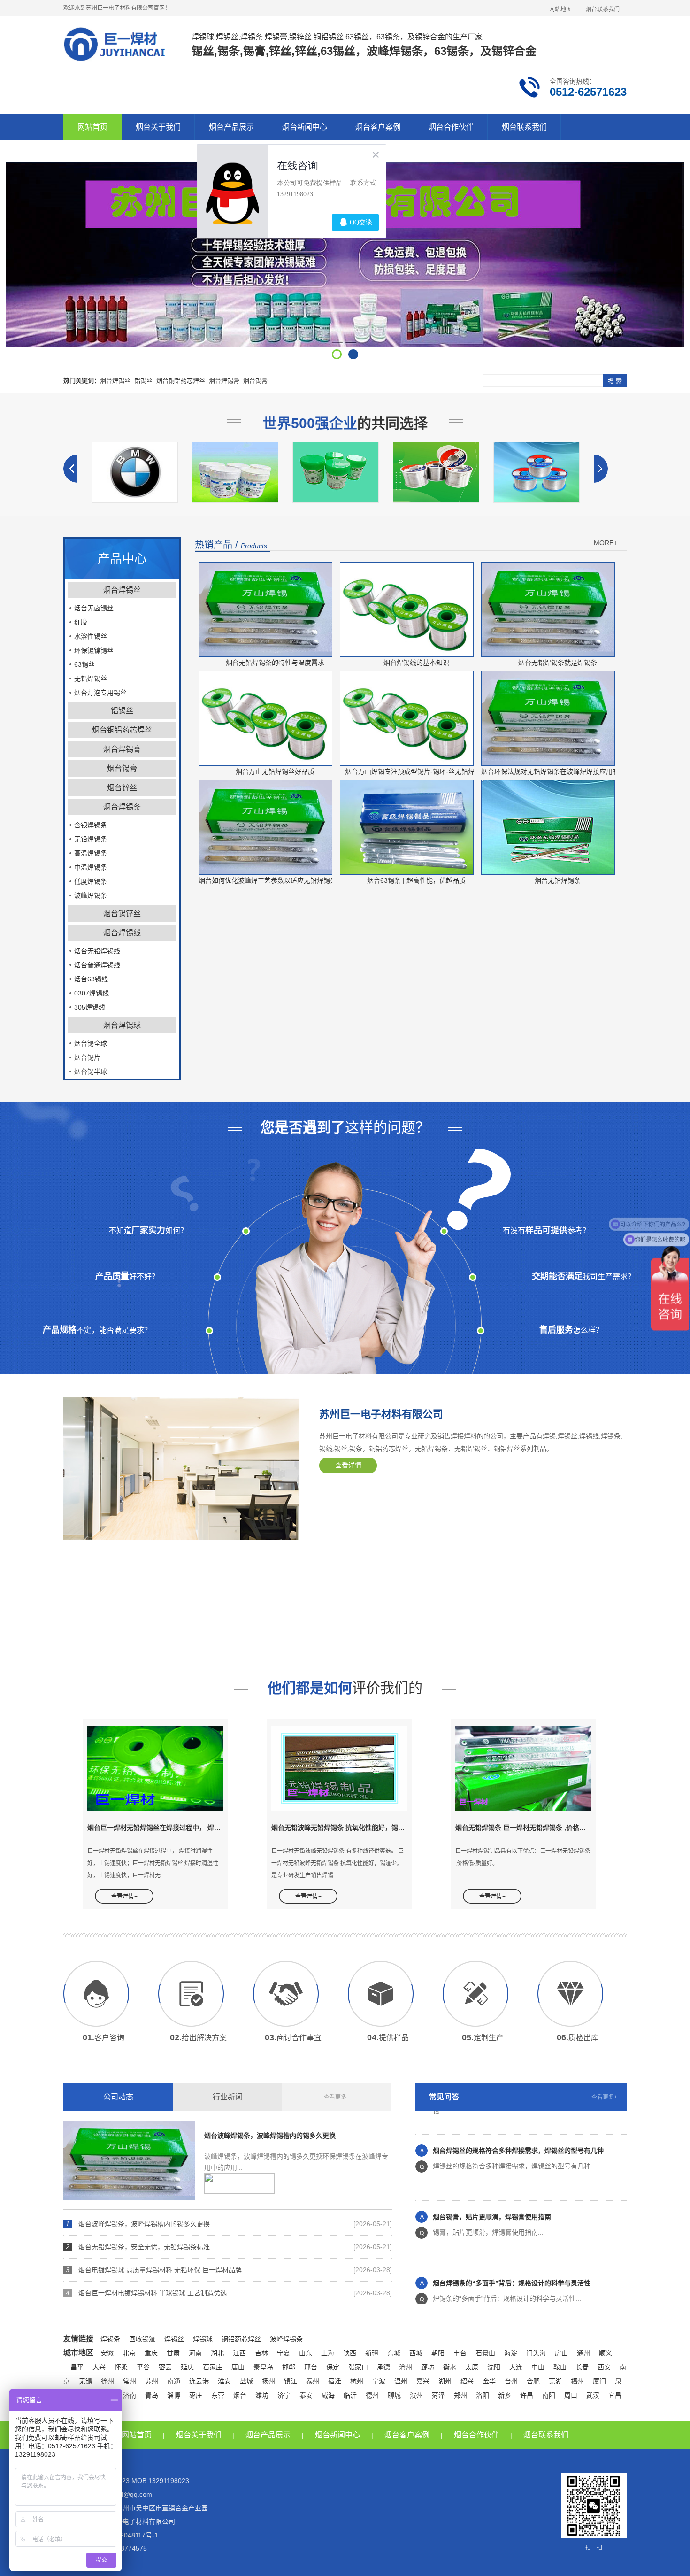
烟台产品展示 (231, 127)
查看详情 (348, 1465)
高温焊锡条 (91, 853)
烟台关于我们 (158, 127)
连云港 (199, 2381)
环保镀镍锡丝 (94, 650)
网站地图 (560, 9)
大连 (516, 2367)
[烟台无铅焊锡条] (548, 827)
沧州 (406, 2367)
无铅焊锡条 (91, 839)
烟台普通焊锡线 (97, 965)
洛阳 (483, 2395)
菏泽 (438, 2395)
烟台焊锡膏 (224, 381)
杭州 (357, 2381)
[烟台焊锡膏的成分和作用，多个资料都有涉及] (139, 501)
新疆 (372, 2353)
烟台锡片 (87, 1057)
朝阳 (438, 2353)
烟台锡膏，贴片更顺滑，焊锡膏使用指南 (492, 2185)
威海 (328, 2395)
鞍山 (560, 2367)
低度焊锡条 (91, 881)
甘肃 (173, 2353)
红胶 (81, 622)
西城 (416, 2353)
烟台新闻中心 (305, 127)
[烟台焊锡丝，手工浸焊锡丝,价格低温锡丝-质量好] (239, 501)
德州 (372, 2395)
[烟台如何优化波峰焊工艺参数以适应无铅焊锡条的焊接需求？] (265, 827)
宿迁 (335, 2381)
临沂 (350, 2395)
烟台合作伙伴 (451, 127)
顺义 (606, 2353)
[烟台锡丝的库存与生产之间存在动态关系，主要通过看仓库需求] (340, 501)
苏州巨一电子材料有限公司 (381, 1414)
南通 (174, 2381)
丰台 (460, 2353)
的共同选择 (345, 423)
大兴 (99, 2367)
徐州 (107, 2381)
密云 (165, 2367)
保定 (333, 2367)
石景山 (485, 2353)
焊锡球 (203, 2339)
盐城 (246, 2381)
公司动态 (118, 2097)
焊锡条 (110, 2339)
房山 (561, 2353)
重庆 (151, 2353)
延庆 (187, 2367)
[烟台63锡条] (440, 501)
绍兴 (467, 2381)
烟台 (240, 2395)
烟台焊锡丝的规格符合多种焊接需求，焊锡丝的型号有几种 (518, 2119)
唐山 (238, 2367)
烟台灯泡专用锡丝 (100, 693)
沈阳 (494, 2367)
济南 (130, 2395)
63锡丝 (84, 664)
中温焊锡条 (91, 867)
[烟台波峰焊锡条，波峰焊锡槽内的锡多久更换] (129, 2160)
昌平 (77, 2367)
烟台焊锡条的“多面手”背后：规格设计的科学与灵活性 (512, 2251)
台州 (511, 2381)
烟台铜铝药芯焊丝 (181, 381)
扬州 (268, 2381)
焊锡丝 (174, 2339)
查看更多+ (337, 2097)
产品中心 (122, 559)
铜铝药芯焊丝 (241, 2339)
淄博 (174, 2395)
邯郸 (289, 2367)
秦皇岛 (263, 2367)
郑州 (460, 2395)
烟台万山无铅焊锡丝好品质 (275, 771)
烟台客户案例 (378, 127)
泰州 (313, 2381)
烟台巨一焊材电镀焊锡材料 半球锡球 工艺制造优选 (153, 2293)
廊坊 (428, 2367)
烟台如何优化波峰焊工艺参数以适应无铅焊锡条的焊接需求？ (287, 880)
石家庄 (213, 2367)
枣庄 (196, 2395)
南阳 (549, 2395)
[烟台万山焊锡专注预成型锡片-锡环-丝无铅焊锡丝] (407, 718)
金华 (489, 2381)
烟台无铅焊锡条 (558, 880)
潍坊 (262, 2395)
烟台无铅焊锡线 (97, 951)
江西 (239, 2353)
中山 (538, 2367)
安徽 (107, 2353)
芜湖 (555, 2381)
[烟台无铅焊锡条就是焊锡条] (548, 609)
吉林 (261, 2353)
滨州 (416, 2395)
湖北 (217, 2353)
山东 (306, 2353)
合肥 (533, 2381)
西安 (604, 2367)
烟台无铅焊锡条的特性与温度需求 (275, 663)
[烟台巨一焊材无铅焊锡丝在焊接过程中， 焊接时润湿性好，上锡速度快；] (155, 1768)
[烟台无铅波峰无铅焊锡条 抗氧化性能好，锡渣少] (339, 1768)
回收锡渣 (142, 2339)
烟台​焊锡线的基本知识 (416, 663)
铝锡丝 (143, 381)
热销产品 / (231, 545)
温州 (401, 2381)
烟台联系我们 (603, 9)
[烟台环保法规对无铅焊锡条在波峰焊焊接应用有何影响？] (548, 718)
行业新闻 (228, 2097)
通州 (583, 2353)
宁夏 (284, 2353)
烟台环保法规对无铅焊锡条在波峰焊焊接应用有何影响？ (563, 771)
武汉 (593, 2395)
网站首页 (92, 127)
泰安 (306, 2395)
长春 (582, 2367)
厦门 (599, 2381)
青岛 (152, 2395)
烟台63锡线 (91, 979)
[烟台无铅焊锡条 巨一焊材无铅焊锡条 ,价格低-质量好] (523, 1768)
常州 (130, 2381)
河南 (195, 2353)
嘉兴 (423, 2381)
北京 (129, 2353)
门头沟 (536, 2353)
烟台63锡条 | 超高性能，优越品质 (416, 880)
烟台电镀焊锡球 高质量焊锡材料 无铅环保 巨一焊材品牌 (160, 2270)
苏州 (152, 2381)
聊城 (394, 2395)
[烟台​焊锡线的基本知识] (407, 609)
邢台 (311, 2367)
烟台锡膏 (255, 381)
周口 (571, 2395)
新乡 (505, 2395)
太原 (472, 2367)
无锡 (85, 2381)
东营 (218, 2395)
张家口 (358, 2367)
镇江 (291, 2381)
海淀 (511, 2353)
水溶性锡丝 (91, 636)
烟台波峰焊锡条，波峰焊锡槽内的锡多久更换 (270, 2136)
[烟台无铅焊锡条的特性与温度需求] (265, 609)
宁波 (379, 2381)
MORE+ (606, 543)
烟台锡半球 (91, 1072)
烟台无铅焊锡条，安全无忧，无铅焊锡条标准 (144, 2247)
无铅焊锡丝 (91, 679)
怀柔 (121, 2367)
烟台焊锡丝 (115, 381)
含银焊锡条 (91, 825)
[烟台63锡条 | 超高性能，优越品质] (407, 827)
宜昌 (615, 2395)
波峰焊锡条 (91, 895)
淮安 (224, 2381)
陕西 (350, 2353)
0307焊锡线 (92, 993)
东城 (394, 2353)
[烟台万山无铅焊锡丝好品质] (265, 718)
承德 (383, 2367)
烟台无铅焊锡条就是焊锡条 (558, 663)
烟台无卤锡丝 (94, 608)
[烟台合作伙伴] (541, 501)
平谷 (143, 2367)
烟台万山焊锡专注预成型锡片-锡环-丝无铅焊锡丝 (416, 771)
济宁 (284, 2395)
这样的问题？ (345, 1127)
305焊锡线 (90, 1007)
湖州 (445, 2381)
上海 (328, 2353)
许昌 (527, 2395)
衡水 (450, 2367)
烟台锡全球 (91, 1043)
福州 (577, 2381)
